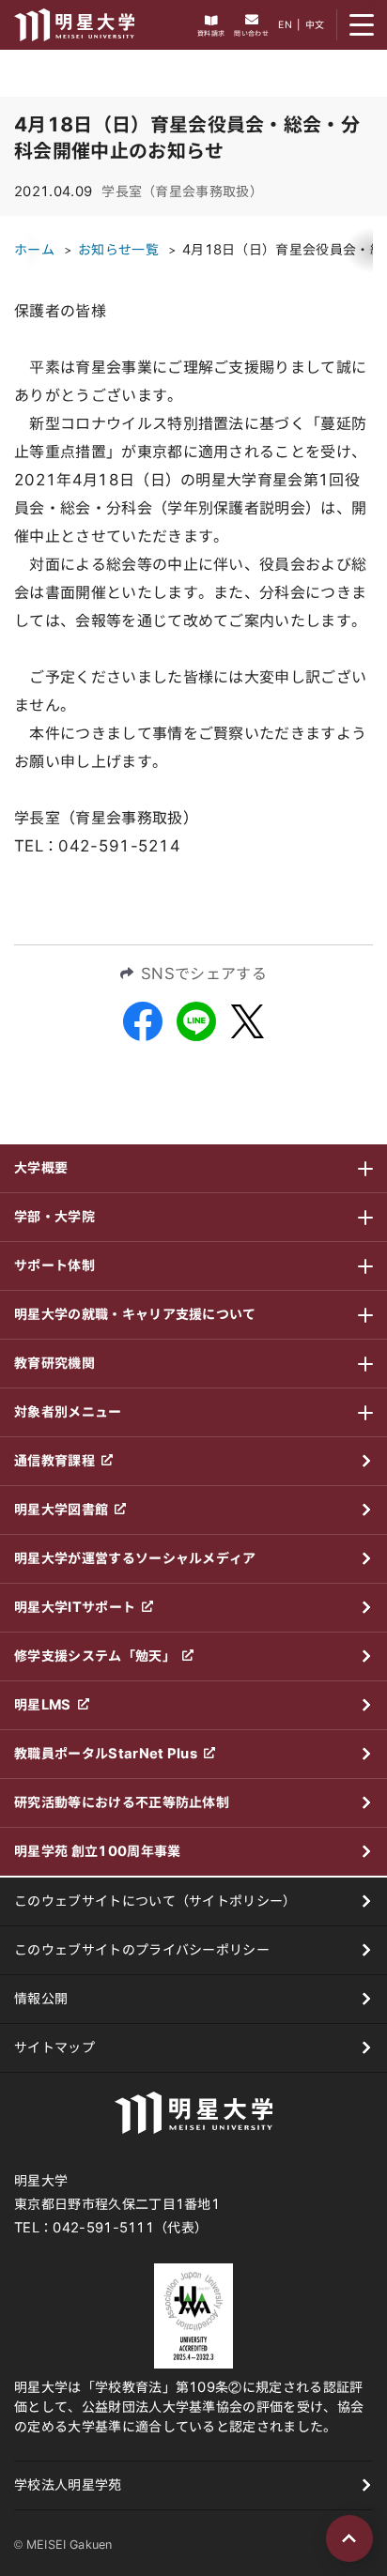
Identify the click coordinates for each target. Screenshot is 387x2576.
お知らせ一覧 (118, 250)
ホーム (34, 250)
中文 (315, 24)
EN (285, 24)
